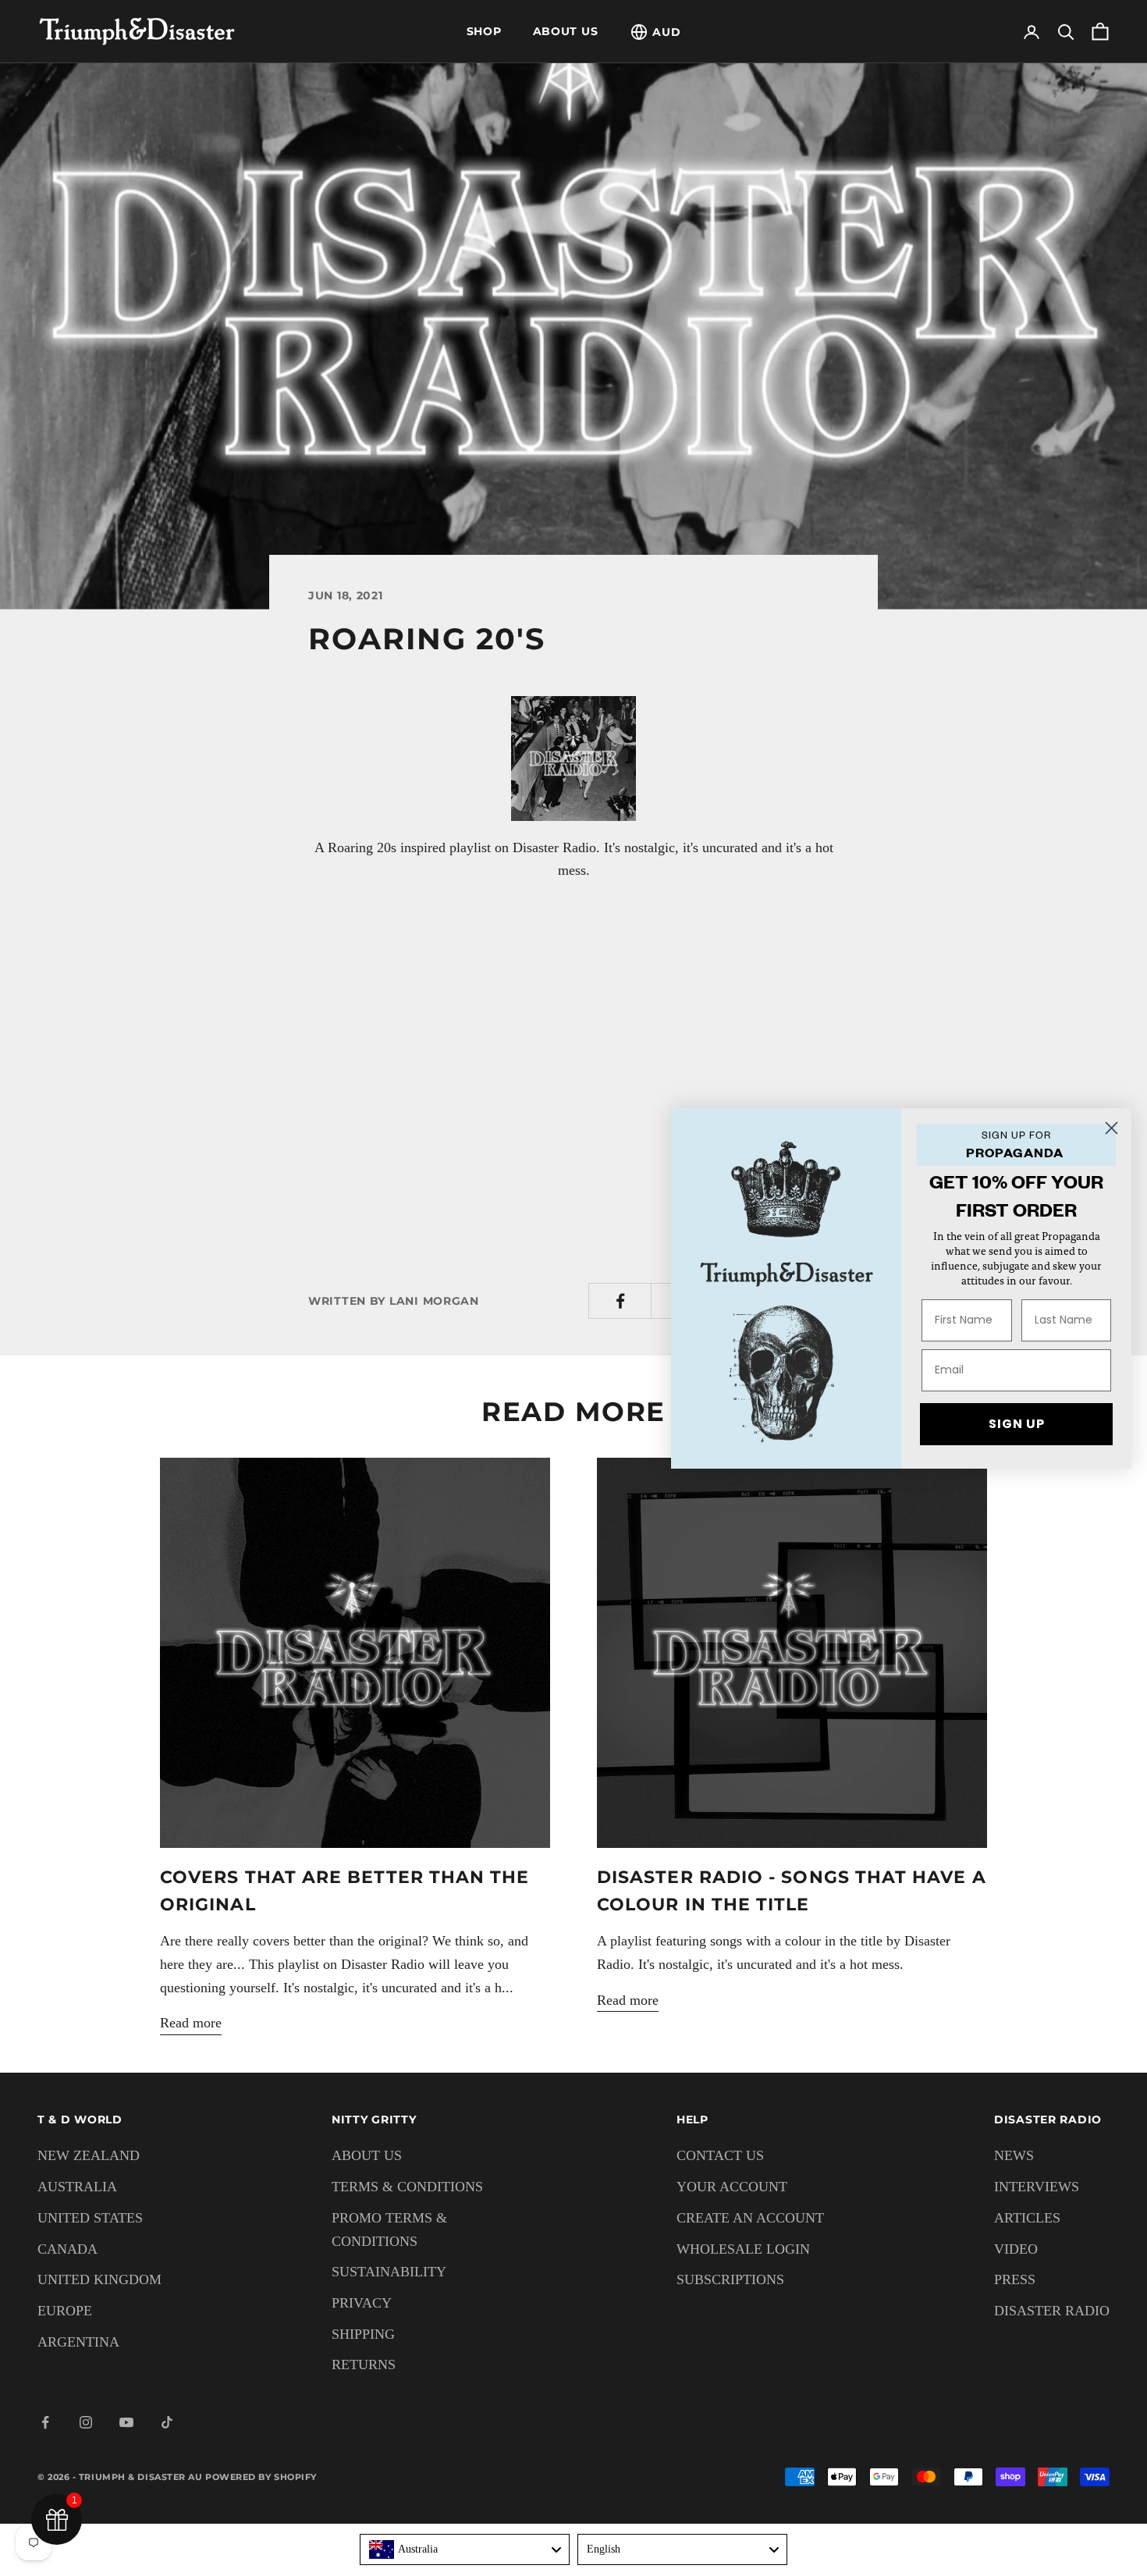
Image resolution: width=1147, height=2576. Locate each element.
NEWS (1014, 2155)
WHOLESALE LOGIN (743, 2249)
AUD (666, 32)
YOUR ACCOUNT (732, 2187)
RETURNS (364, 2365)
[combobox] (465, 2549)
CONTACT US (720, 2155)
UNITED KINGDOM (99, 2279)
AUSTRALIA (77, 2187)
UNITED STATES (90, 2218)
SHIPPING (363, 2334)
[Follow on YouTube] (126, 2422)
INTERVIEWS (1037, 2187)
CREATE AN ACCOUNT (750, 2218)
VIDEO (1016, 2249)
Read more (191, 2023)
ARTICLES (1027, 2218)
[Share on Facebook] (620, 1301)
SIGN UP (1017, 1424)
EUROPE (65, 2311)
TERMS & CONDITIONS (407, 2187)
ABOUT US (566, 31)
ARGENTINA (78, 2342)
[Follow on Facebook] (45, 2422)
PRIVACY (362, 2303)
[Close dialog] (1111, 1128)
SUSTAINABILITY (389, 2272)
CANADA (67, 2249)
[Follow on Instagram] (86, 2422)
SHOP (484, 31)
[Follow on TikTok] (167, 2422)
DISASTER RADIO (1052, 2311)
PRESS (1015, 2279)
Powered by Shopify (261, 2477)
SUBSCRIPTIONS (730, 2279)
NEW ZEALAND (89, 2155)
